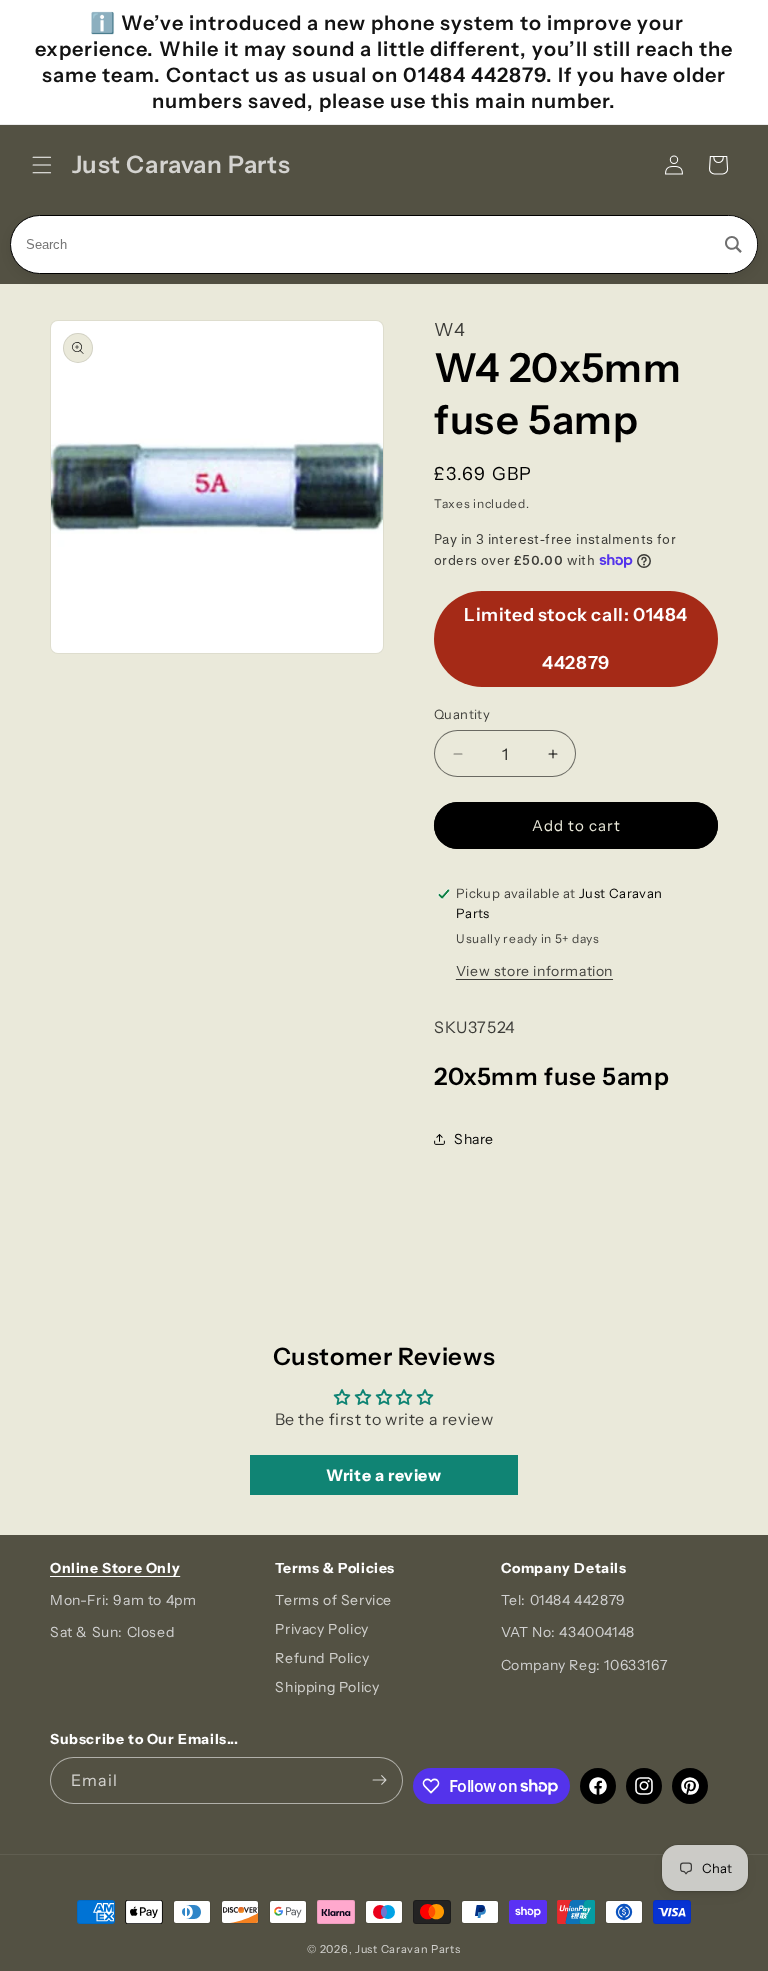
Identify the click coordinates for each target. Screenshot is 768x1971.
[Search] (733, 244)
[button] (42, 165)
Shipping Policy (327, 1687)
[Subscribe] (380, 1780)
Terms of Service (333, 1600)
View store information (534, 971)
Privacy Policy (321, 1629)
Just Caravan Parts (408, 1949)
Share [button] (474, 1139)
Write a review (383, 1475)
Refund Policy (322, 1658)
